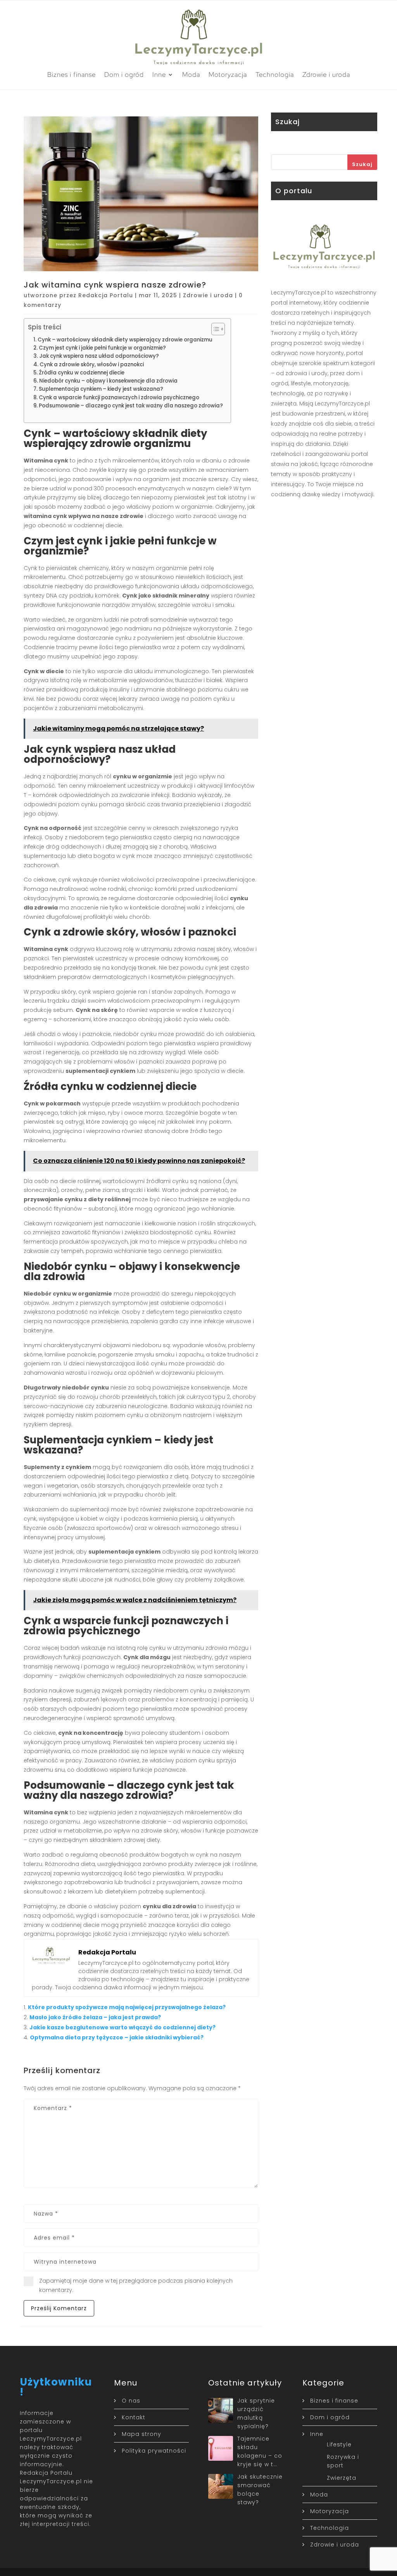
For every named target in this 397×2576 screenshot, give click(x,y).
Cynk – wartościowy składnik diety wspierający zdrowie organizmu (125, 340)
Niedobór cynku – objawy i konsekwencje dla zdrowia (108, 381)
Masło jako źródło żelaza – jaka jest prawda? (95, 2017)
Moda (191, 74)
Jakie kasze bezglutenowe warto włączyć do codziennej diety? (123, 2027)
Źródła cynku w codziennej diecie (82, 373)
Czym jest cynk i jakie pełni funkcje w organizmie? (102, 348)
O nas (131, 2401)
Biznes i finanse (72, 74)
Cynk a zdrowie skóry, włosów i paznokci (92, 365)
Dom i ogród (124, 74)
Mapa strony (142, 2434)
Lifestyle (339, 2444)
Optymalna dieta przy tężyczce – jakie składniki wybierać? (117, 2037)
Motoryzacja (228, 74)
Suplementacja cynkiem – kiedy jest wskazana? (101, 389)
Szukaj (362, 164)
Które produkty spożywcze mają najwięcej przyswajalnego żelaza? (127, 2007)
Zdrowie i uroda (326, 74)
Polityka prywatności (154, 2451)
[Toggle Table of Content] (214, 329)
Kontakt (134, 2417)
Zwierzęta (342, 2478)
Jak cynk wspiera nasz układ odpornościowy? (99, 356)
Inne (159, 74)
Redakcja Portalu (106, 295)
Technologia (275, 74)
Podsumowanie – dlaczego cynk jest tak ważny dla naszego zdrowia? (131, 406)
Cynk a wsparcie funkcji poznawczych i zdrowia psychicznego (119, 398)
